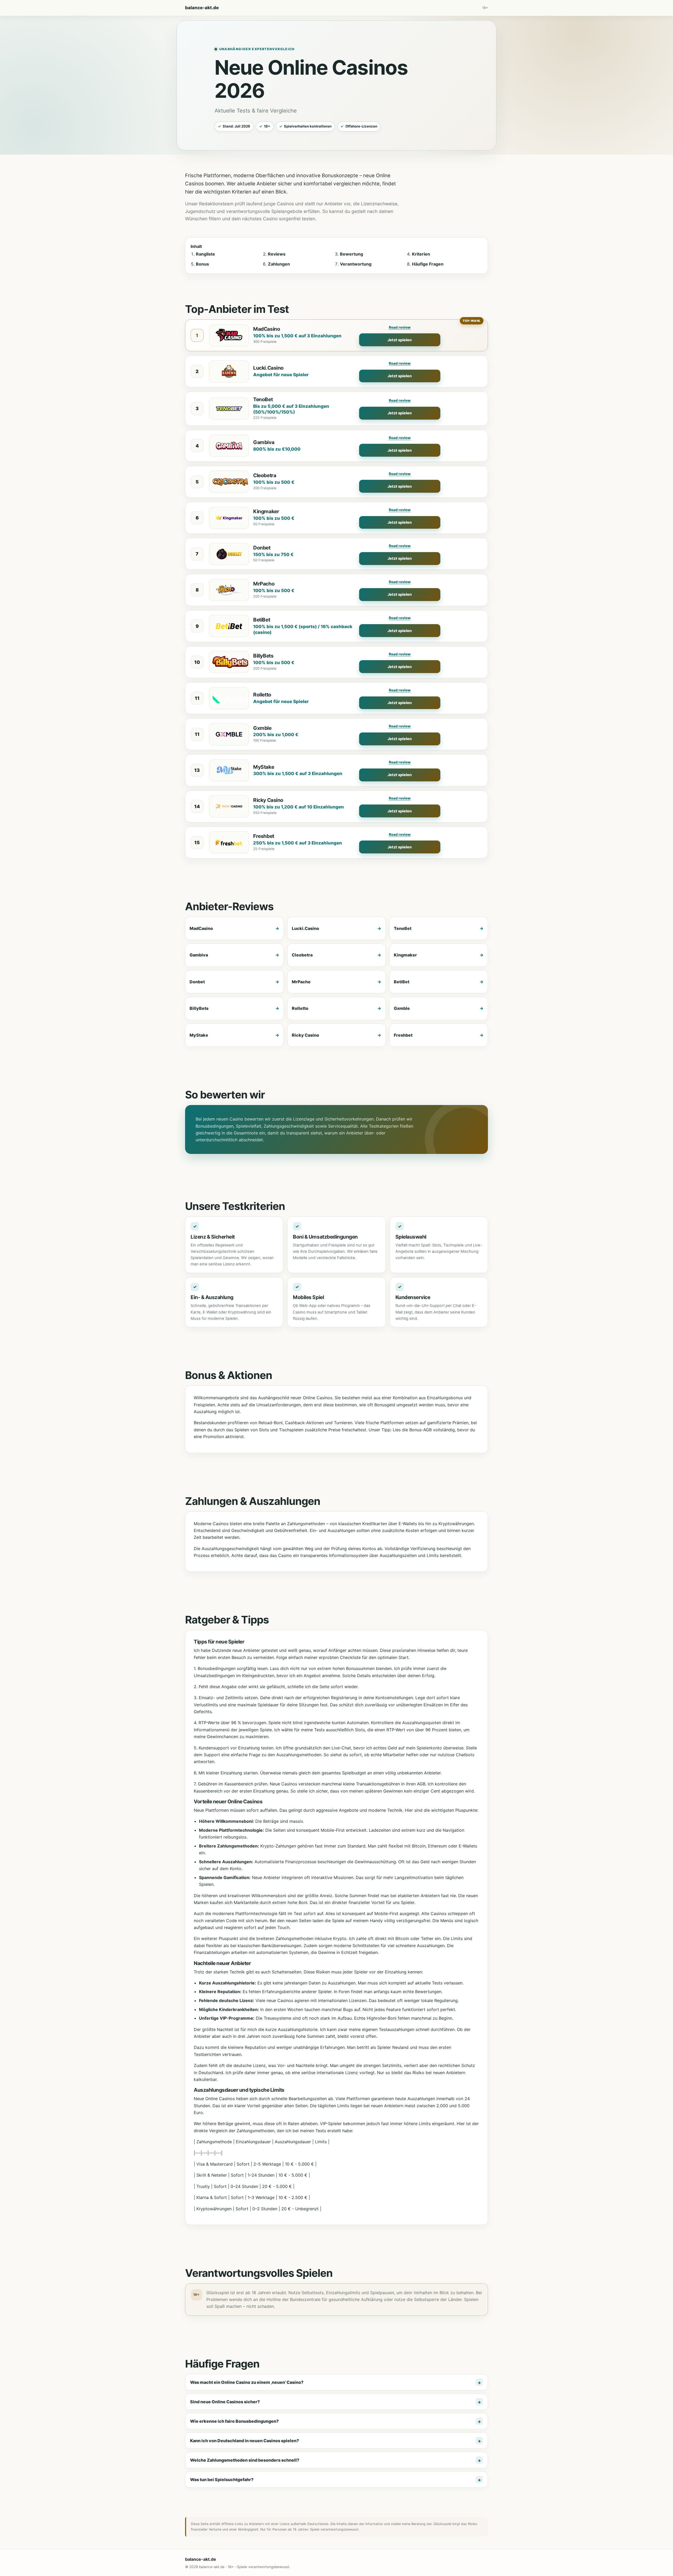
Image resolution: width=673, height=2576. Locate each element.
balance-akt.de (202, 8)
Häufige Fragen (428, 264)
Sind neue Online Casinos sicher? (225, 2402)
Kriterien (421, 254)
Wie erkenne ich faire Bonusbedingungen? (234, 2421)
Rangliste (205, 254)
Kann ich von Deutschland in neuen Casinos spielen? (244, 2441)
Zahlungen (279, 264)
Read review (400, 327)
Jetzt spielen (400, 340)
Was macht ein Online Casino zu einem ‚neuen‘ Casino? (247, 2382)
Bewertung (351, 254)
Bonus (202, 264)
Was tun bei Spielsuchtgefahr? (222, 2480)
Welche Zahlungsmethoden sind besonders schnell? (245, 2460)
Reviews (277, 254)
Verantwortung (356, 264)
